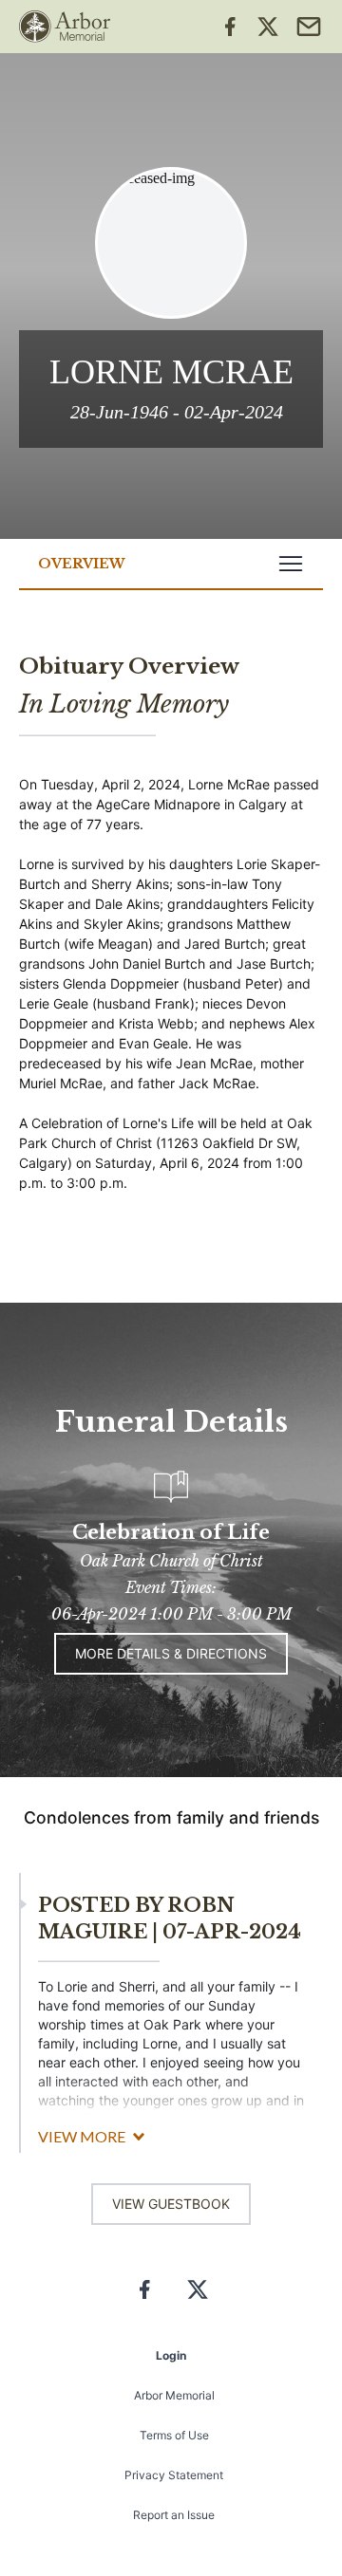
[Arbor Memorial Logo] (65, 27)
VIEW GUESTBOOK (171, 2204)
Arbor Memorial (174, 2395)
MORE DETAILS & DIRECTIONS (171, 1653)
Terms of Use (174, 2435)
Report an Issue (174, 2515)
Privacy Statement (174, 2475)
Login (171, 2355)
